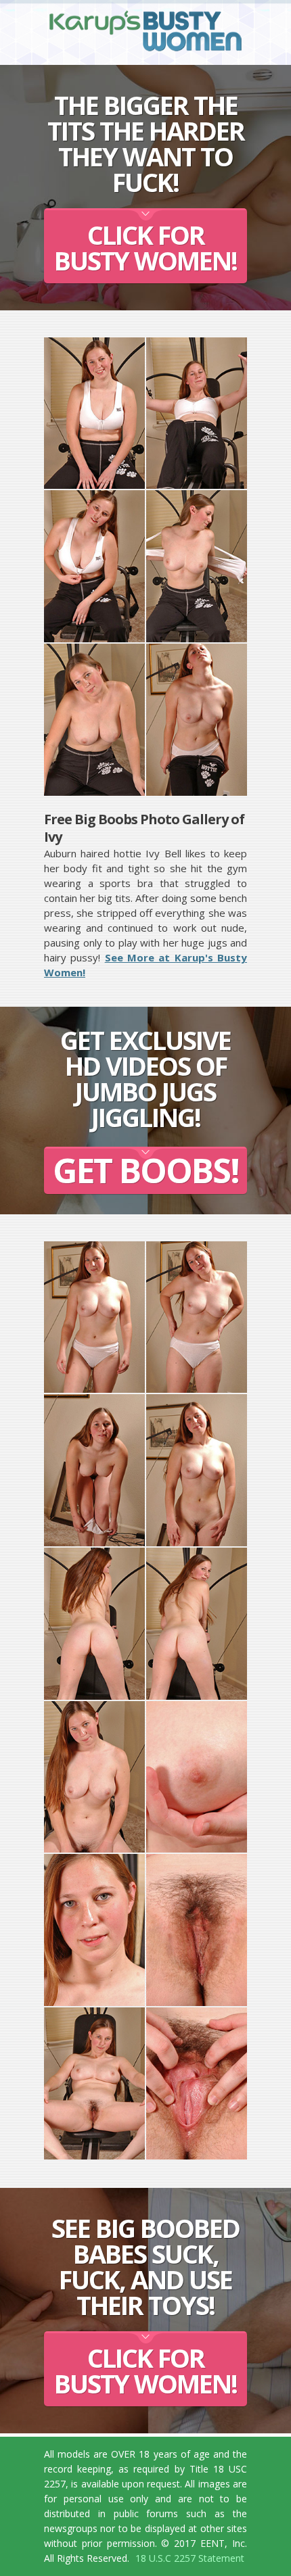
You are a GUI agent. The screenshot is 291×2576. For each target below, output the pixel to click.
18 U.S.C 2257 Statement (190, 2558)
